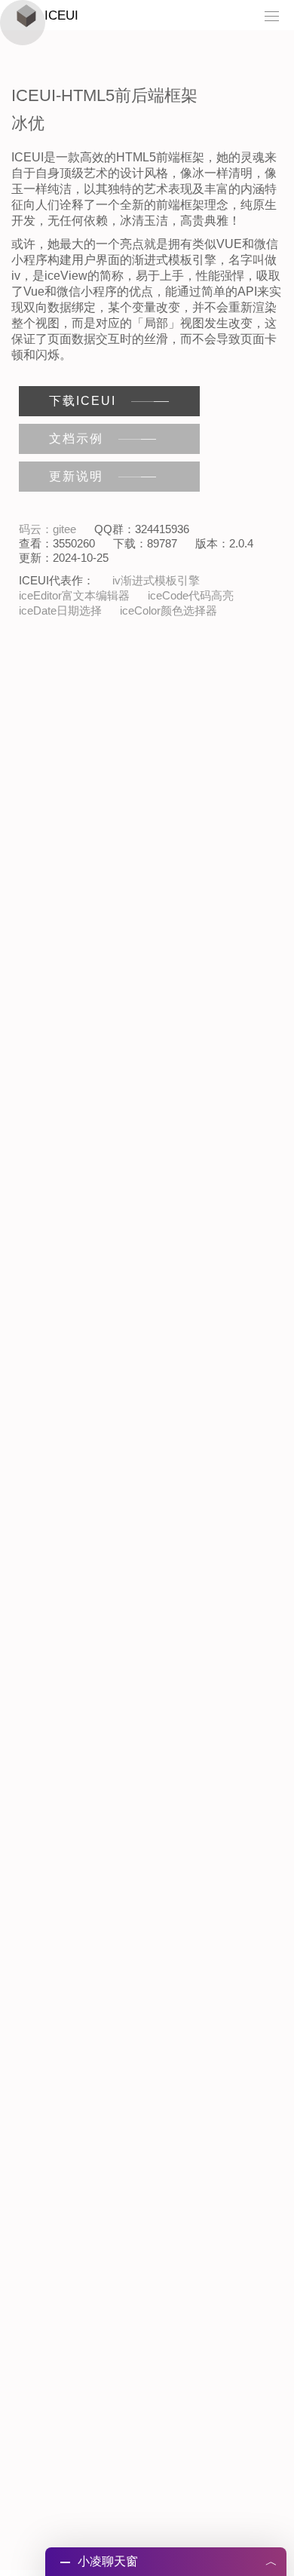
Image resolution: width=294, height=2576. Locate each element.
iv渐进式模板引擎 (156, 580)
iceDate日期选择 (60, 610)
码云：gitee (47, 529)
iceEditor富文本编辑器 (74, 595)
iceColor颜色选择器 (168, 610)
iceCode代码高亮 (191, 595)
